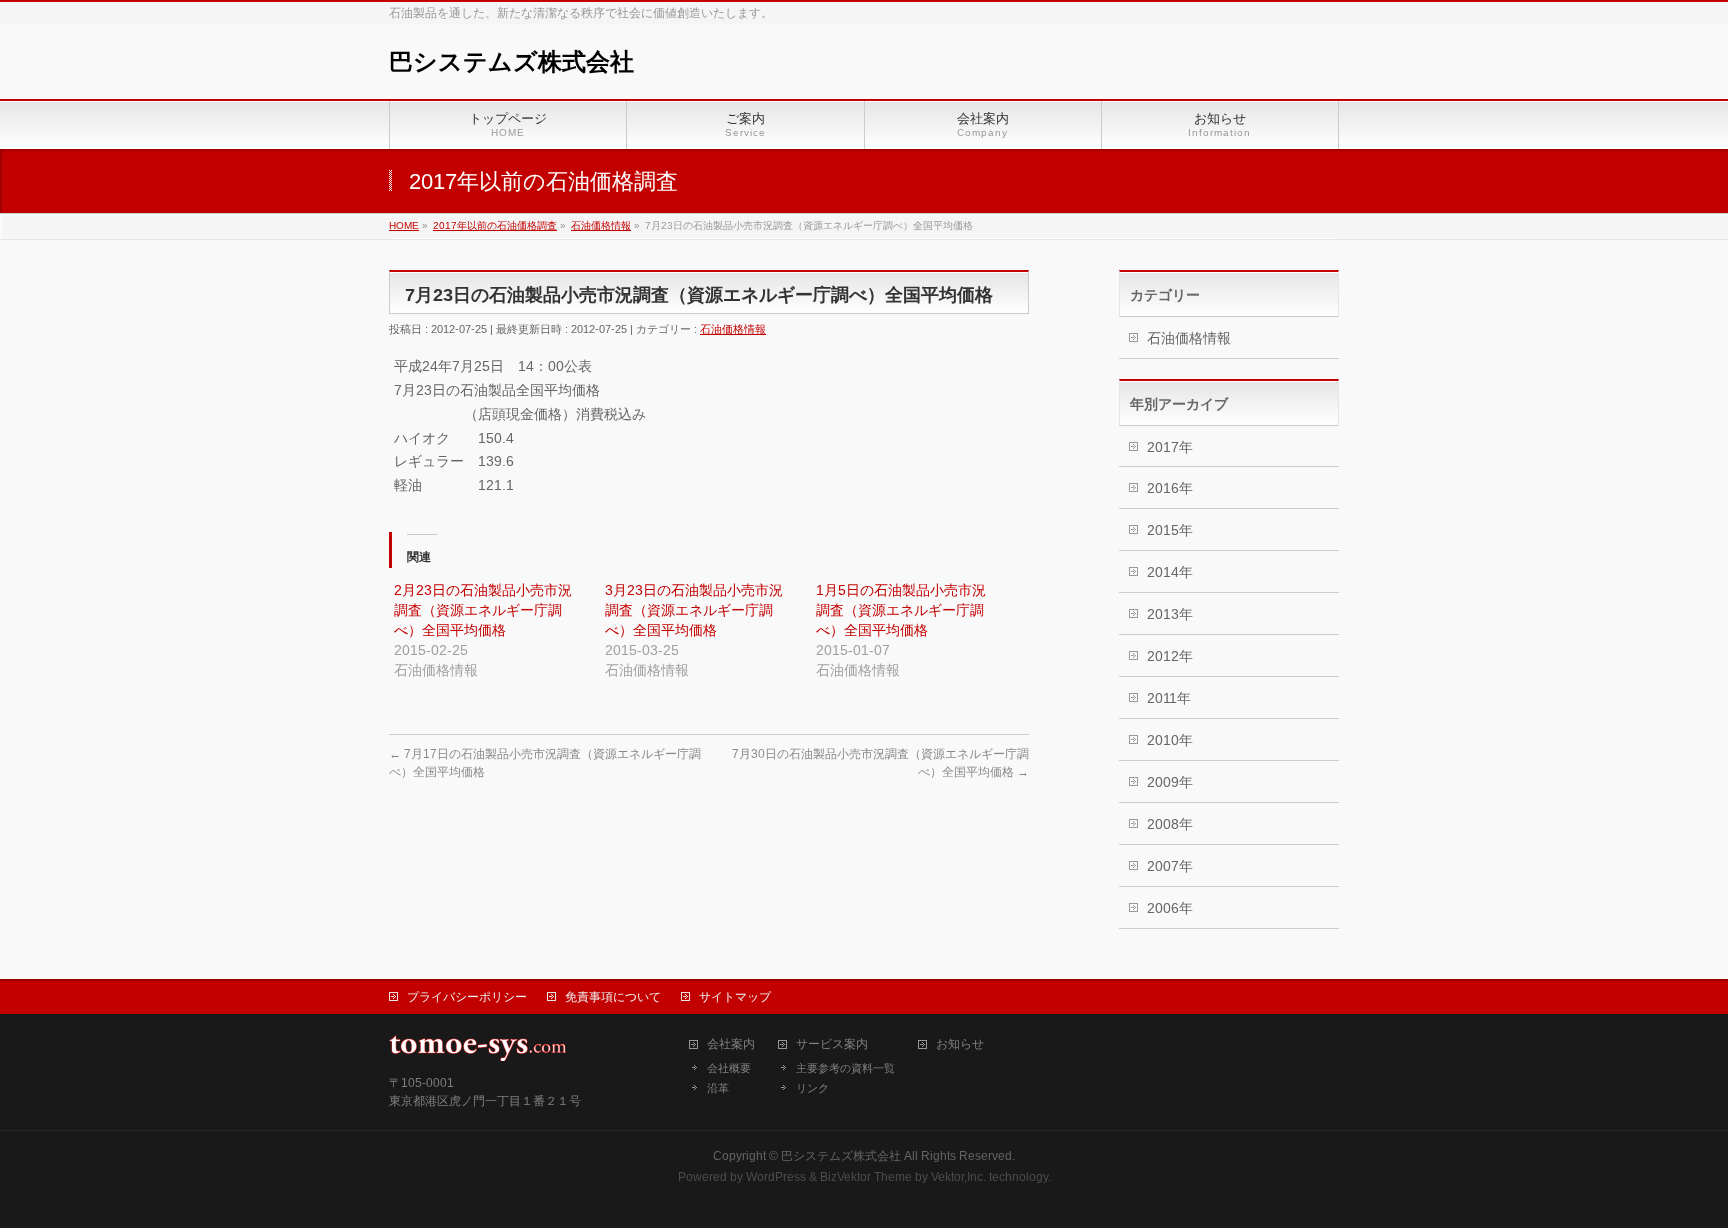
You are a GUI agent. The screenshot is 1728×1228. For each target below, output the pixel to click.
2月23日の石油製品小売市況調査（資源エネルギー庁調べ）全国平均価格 (483, 610)
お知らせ (960, 1044)
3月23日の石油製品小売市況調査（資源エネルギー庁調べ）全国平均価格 (694, 610)
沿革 (718, 1088)
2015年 (1170, 530)
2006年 (1170, 908)
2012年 (1170, 656)
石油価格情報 (733, 329)
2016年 (1170, 488)
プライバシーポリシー (467, 997)
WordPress (776, 1177)
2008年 (1170, 824)
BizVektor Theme (866, 1177)
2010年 (1170, 740)
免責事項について (613, 997)
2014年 (1170, 572)
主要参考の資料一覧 (845, 1068)
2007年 (1170, 866)
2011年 (1169, 698)
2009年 (1170, 782)
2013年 (1170, 614)
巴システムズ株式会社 (511, 61)
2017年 (1170, 447)
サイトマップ (735, 997)
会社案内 (731, 1044)
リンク (812, 1088)
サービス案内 (832, 1044)
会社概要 (729, 1068)
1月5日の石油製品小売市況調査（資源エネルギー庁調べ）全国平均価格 (901, 610)
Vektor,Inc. (958, 1177)
